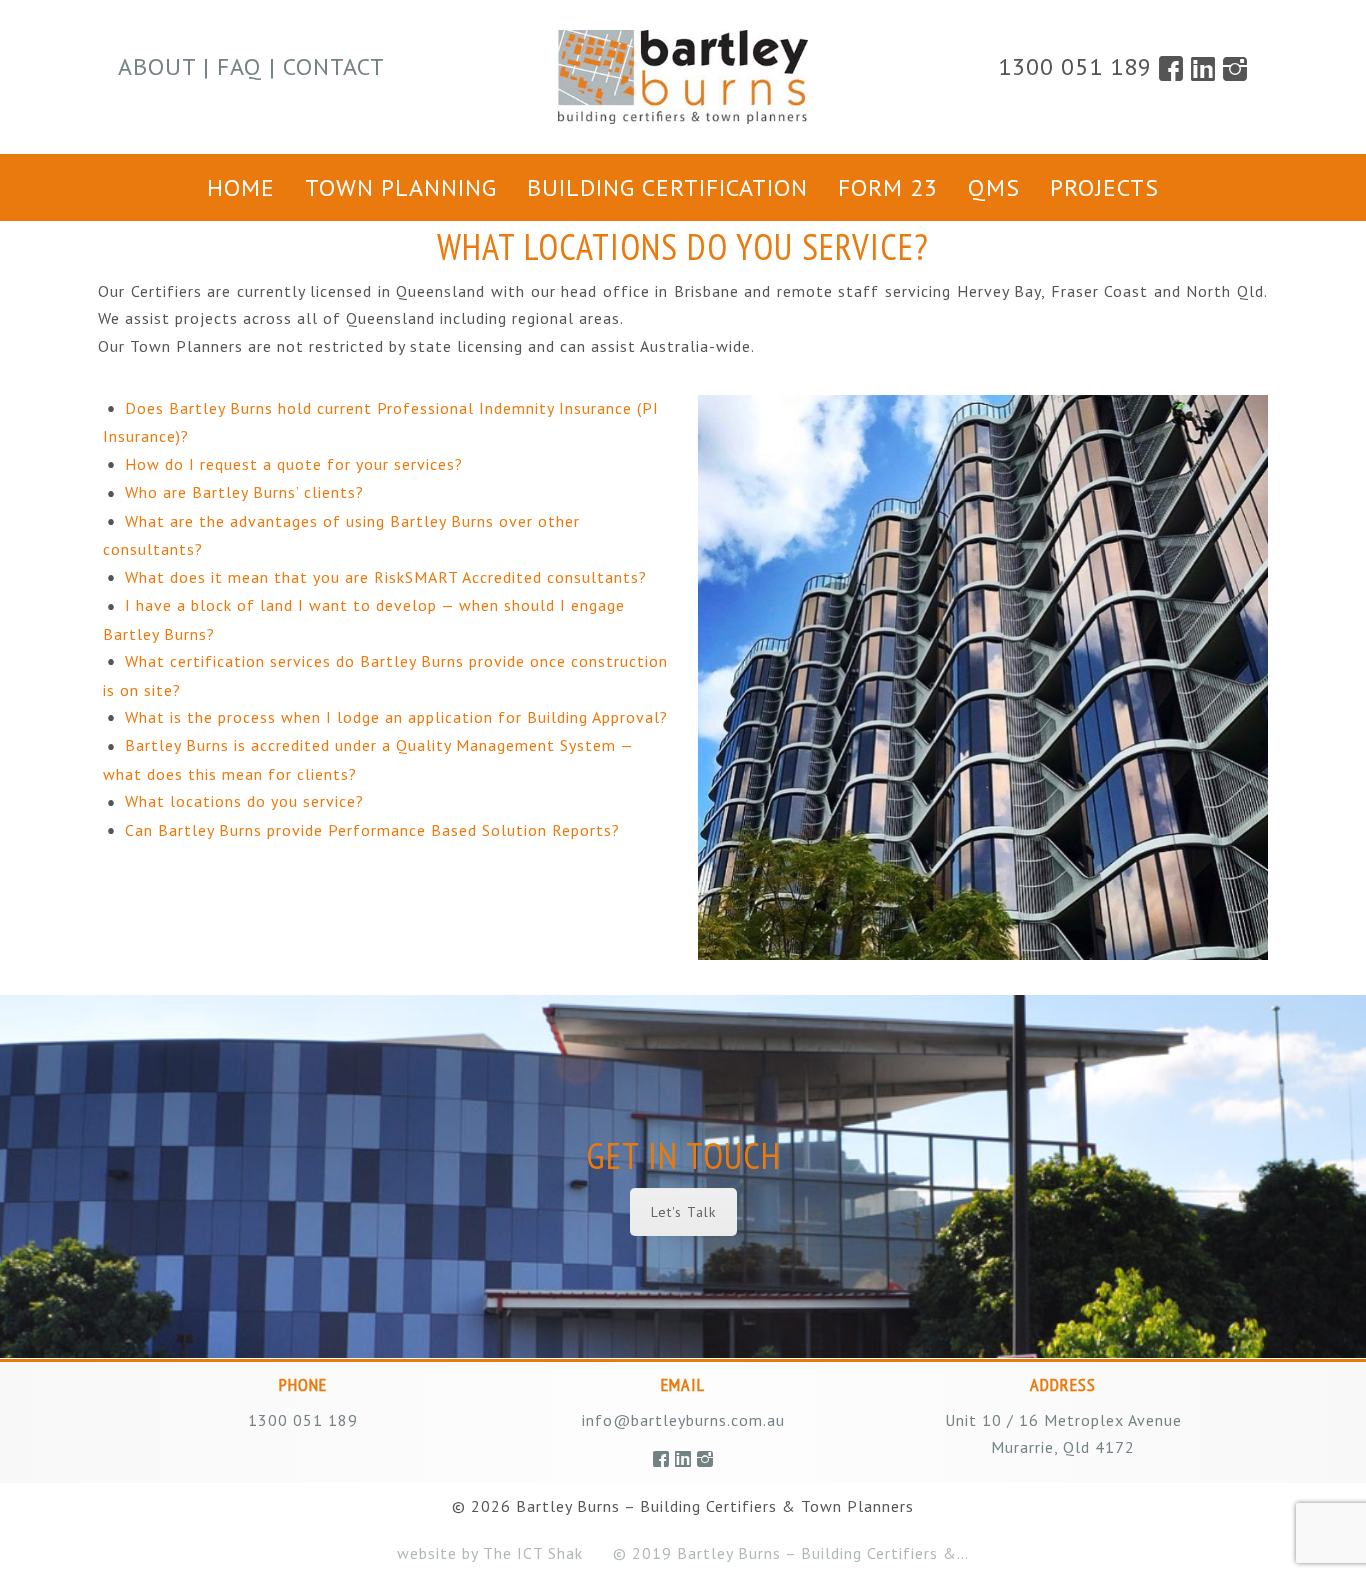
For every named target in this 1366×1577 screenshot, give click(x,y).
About (157, 66)
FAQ (239, 66)
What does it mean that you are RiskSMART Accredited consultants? (386, 577)
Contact (334, 66)
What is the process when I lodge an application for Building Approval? (396, 717)
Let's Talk (683, 1212)
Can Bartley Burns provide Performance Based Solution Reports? (372, 830)
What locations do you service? (244, 801)
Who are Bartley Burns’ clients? (244, 492)
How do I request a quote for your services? (294, 464)
